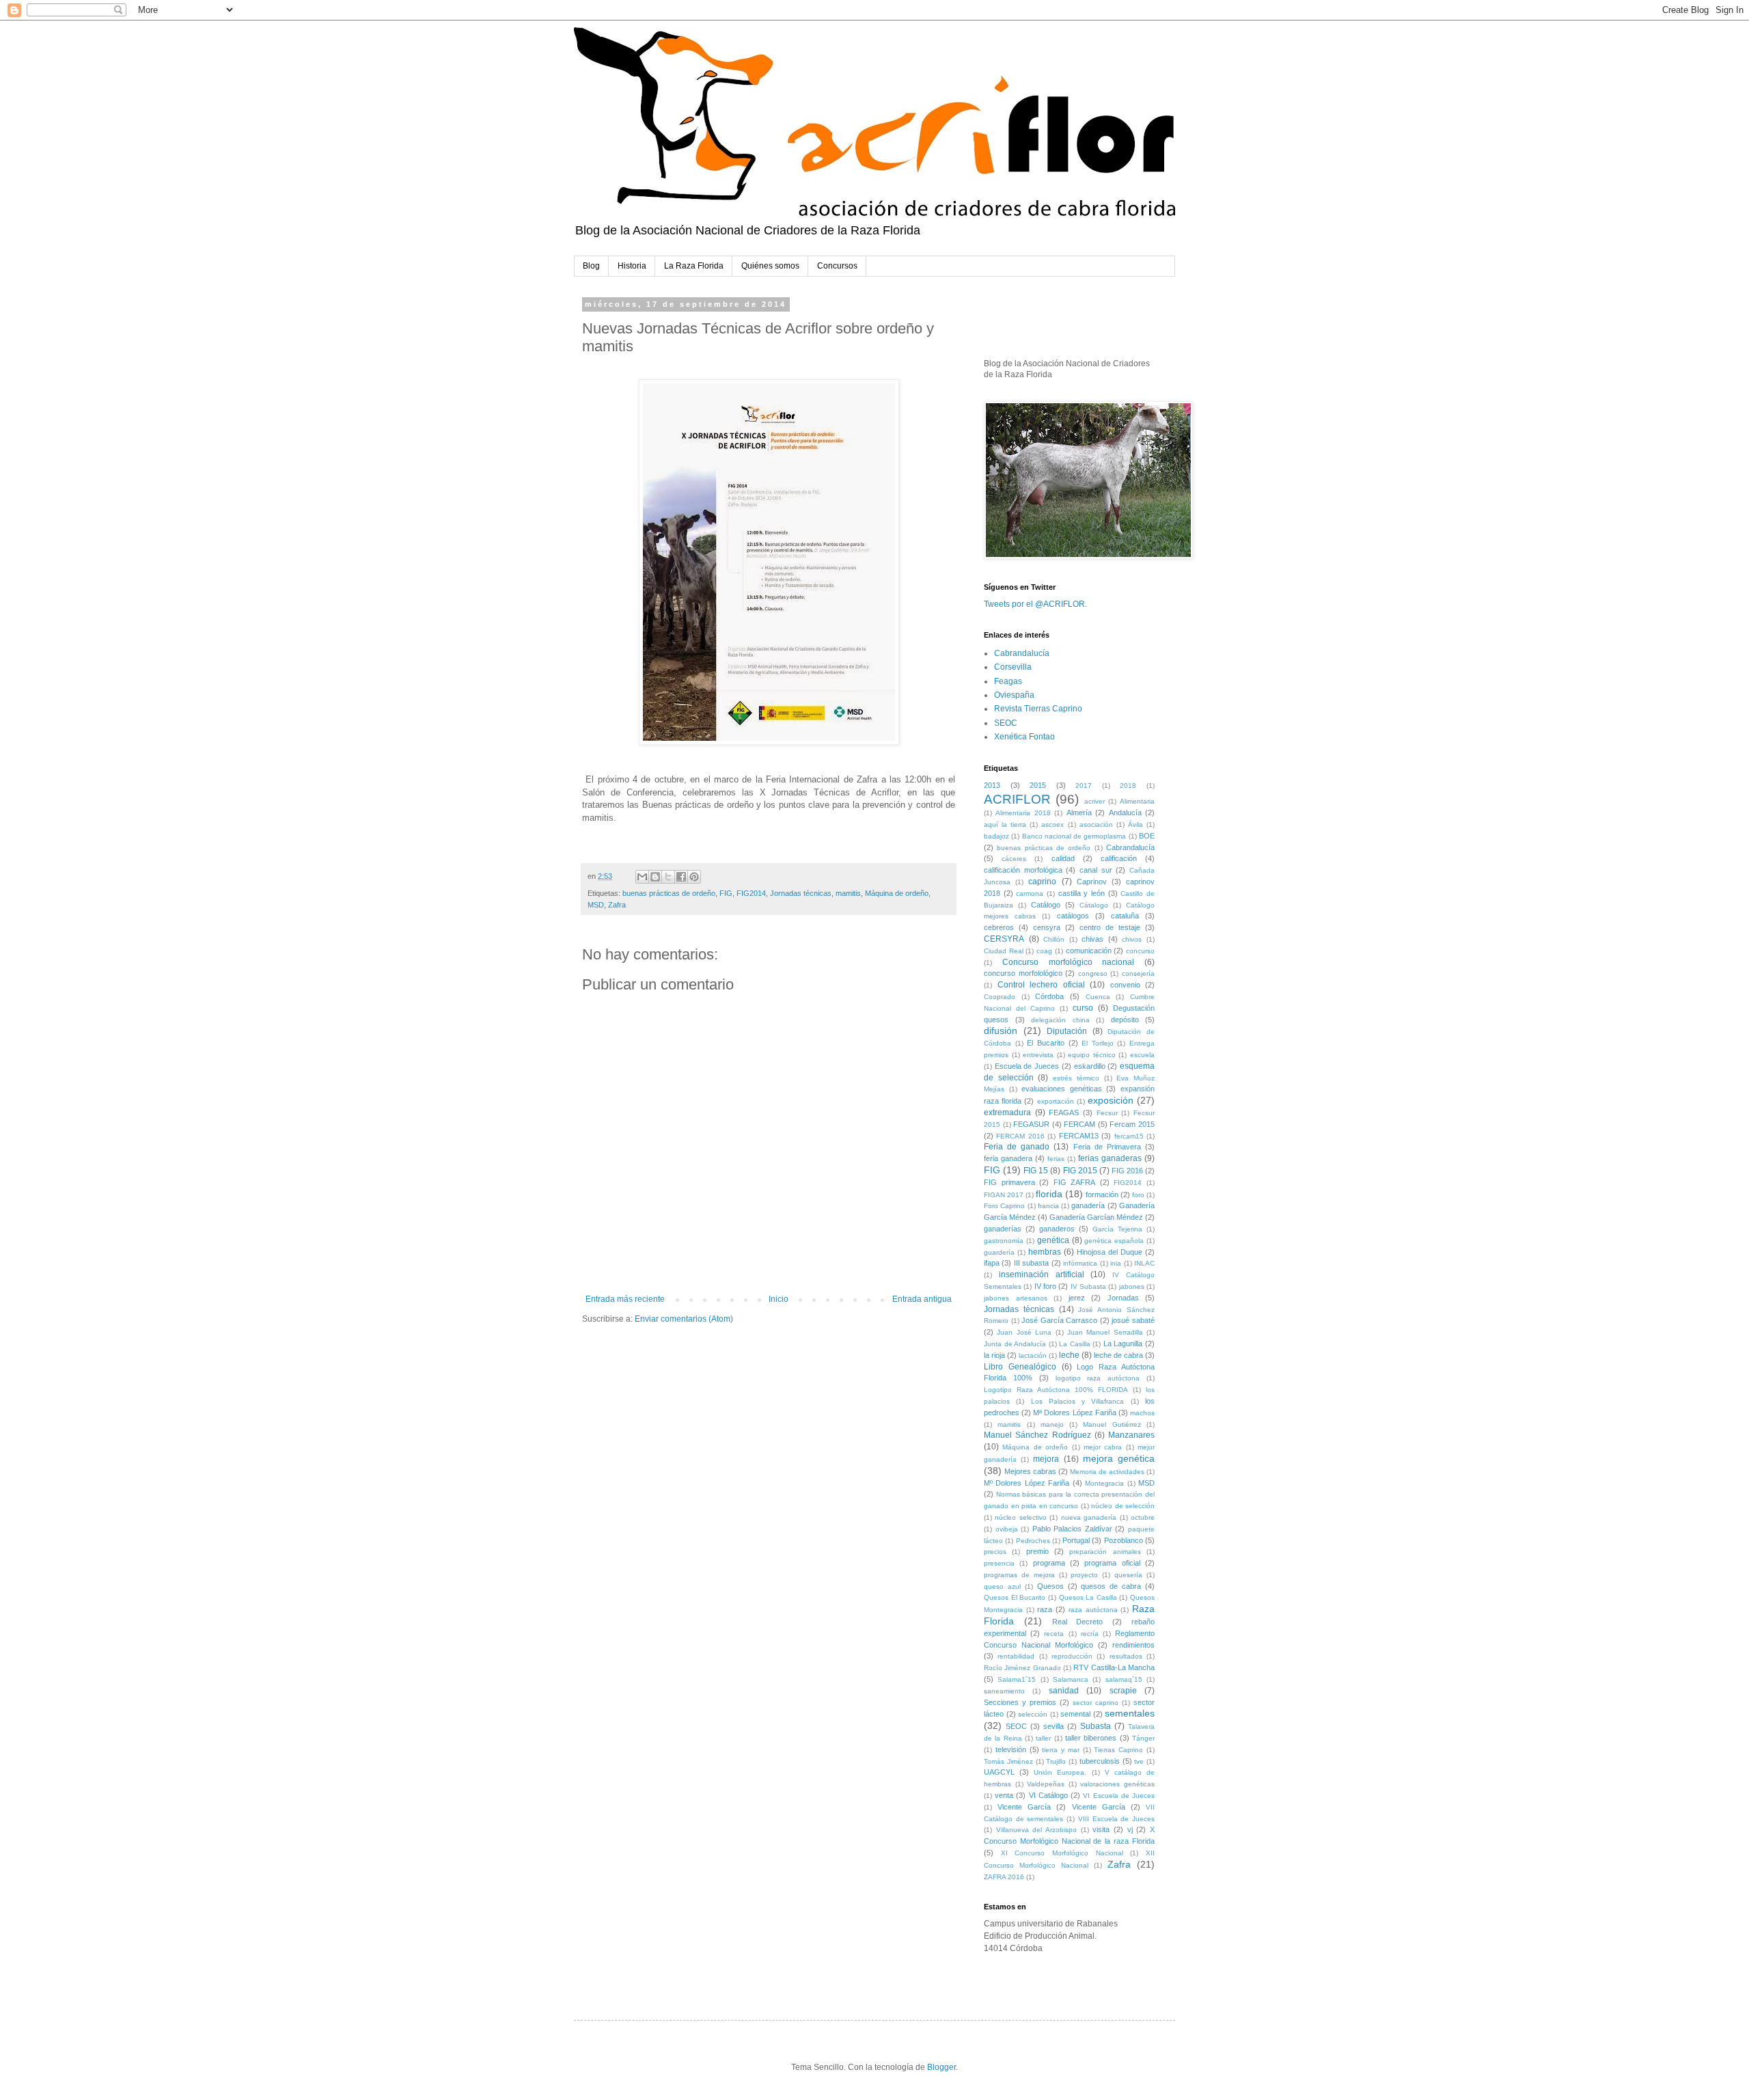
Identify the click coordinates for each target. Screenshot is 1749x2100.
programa (1049, 1563)
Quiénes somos (770, 266)
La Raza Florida (694, 266)
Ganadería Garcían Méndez (1096, 1217)
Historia (632, 266)
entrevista (1038, 1055)
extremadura (1007, 1113)
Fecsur (1107, 1113)
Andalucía (1125, 813)
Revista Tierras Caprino (1038, 709)
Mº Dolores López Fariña (1027, 1483)
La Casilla (1075, 1344)
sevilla (1053, 1726)
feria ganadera (1008, 1158)
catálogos (1073, 916)
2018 (1128, 786)
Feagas (1008, 681)
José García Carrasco (1059, 1320)
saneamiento (1004, 1691)
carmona (1030, 894)
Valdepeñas (1046, 1784)
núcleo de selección (1123, 1506)
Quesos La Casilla (1088, 1597)
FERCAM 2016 (1020, 1136)
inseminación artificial (1042, 1274)
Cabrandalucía (1022, 653)
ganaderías (1003, 1229)
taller (1043, 1738)
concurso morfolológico (1023, 973)
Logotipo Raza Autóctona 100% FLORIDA (1056, 1390)
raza (1045, 1609)
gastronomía (1004, 1241)
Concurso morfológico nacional (1069, 962)
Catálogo (1046, 905)
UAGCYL (999, 1772)
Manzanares (1131, 1435)
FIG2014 (751, 893)
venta (1004, 1795)
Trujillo (1056, 1761)
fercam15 (1129, 1136)
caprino (1042, 882)
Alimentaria (1137, 801)
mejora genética (1119, 1458)
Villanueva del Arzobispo (1036, 1830)
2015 (1038, 785)
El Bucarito (1046, 1043)
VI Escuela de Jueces (1119, 1796)
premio (1037, 1551)
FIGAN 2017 (1004, 1195)
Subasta (1096, 1726)
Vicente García (1024, 1807)
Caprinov (1092, 882)
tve (1139, 1761)
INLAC (1144, 1263)
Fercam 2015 (1132, 1124)
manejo (1052, 1424)
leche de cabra (1118, 1355)
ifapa (992, 1263)
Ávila (1135, 824)
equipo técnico (1092, 1055)
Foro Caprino (1004, 1206)
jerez (1077, 1298)
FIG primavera (1009, 1182)
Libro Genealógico (1020, 1367)
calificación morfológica (1023, 870)
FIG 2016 (1127, 1171)
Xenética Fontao (1024, 737)
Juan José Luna (1024, 1332)
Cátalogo (1094, 905)
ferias (1056, 1159)
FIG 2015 (1080, 1171)
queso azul (1002, 1586)
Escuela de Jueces (1027, 1066)
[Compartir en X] (668, 877)
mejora (1046, 1459)
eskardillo (1090, 1066)
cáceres (1014, 859)
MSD (596, 905)
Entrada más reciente (625, 1299)
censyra (1047, 927)
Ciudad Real (1004, 951)
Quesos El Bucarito (1015, 1597)
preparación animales (1105, 1552)
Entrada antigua (922, 1299)
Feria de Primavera (1107, 1147)
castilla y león (1082, 893)
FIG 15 (1036, 1171)
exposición (1111, 1100)
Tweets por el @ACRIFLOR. (1035, 604)
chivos (1132, 939)
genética (1053, 1240)
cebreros (999, 927)
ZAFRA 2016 (1004, 1877)
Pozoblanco (1124, 1540)
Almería (1079, 813)
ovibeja (1007, 1529)
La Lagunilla (1123, 1344)
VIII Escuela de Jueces (1116, 1819)
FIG (726, 893)
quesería (1128, 1575)
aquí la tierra (1005, 824)
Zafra (617, 905)
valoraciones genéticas (1117, 1784)
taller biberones (1091, 1738)
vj (1130, 1829)
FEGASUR (1031, 1124)
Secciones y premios (1020, 1702)
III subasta (1031, 1263)
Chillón (1054, 939)
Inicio (779, 1299)
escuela (1142, 1055)
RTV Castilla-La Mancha (1114, 1667)
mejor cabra (1103, 1447)
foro (1138, 1195)
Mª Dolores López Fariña (1074, 1413)
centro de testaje (1110, 927)
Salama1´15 (1017, 1679)
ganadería (1088, 1205)
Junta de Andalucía (1015, 1344)
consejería (1138, 973)
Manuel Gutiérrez (1112, 1424)
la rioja (994, 1355)
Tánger (1143, 1738)
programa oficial (1112, 1563)
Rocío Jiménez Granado (1022, 1668)
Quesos (1050, 1586)
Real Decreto (1078, 1622)
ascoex (1052, 824)
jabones (1132, 1286)
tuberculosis (1100, 1761)
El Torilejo (1098, 1043)
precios (995, 1552)
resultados (1126, 1656)
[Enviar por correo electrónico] (642, 877)
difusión (1001, 1031)
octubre (1143, 1517)
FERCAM (1079, 1124)
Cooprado (1000, 997)
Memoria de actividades (1107, 1472)
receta (1054, 1634)
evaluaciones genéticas (1062, 1089)
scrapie (1123, 1691)
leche (1069, 1355)
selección (1033, 1714)
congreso (1093, 973)
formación (1102, 1195)
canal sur (1096, 870)
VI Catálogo (1048, 1795)
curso (1083, 1008)
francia (1048, 1206)
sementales (1130, 1713)
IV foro (1045, 1286)
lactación (1033, 1355)
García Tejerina (1117, 1229)
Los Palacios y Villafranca (1078, 1401)
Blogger (941, 2067)
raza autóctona (1093, 1610)
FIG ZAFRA (1075, 1182)
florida (1049, 1194)
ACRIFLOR (1017, 799)
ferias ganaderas (1110, 1158)
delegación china (1060, 1020)
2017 (1084, 786)
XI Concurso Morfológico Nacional (1062, 1853)
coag (1044, 951)
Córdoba (1049, 996)
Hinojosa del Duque (1110, 1252)
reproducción (1072, 1656)
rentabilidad (1016, 1656)
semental (1075, 1714)
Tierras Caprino (1118, 1750)
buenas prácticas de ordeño (669, 893)
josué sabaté (1133, 1320)
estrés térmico (1076, 1078)
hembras (1045, 1252)
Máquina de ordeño (897, 893)
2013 (992, 785)
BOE (1147, 836)
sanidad (1064, 1691)
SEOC (1006, 723)
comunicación (1089, 951)
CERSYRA (1004, 939)
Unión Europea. (1060, 1772)
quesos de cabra (1111, 1586)
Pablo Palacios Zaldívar (1072, 1529)
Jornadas (1123, 1298)
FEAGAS (1064, 1113)
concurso (1140, 951)
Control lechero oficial (1041, 985)
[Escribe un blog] (655, 877)
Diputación (1067, 1031)
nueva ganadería (1089, 1517)
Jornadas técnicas (801, 893)
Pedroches (1033, 1541)
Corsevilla (1013, 667)
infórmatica (1080, 1263)
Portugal (1076, 1540)
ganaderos (1057, 1229)
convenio (1125, 985)
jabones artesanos (1016, 1298)
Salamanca (1071, 1679)
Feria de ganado (1017, 1147)
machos (1142, 1413)
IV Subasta (1088, 1286)
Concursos (837, 266)
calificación (1119, 858)
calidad (1063, 858)
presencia (999, 1563)
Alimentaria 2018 (1023, 813)
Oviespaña (1014, 695)
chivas (1092, 939)
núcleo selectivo (1020, 1517)
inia (1116, 1263)
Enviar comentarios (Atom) (684, 1319)
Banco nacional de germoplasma (1074, 836)
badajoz (996, 836)
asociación (1096, 824)
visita (1101, 1829)
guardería (999, 1252)
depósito (1125, 1020)
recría (1090, 1634)
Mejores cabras (1030, 1471)
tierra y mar (1061, 1750)
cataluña (1125, 916)
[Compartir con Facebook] (681, 877)
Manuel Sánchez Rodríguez (1037, 1435)
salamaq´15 (1124, 1679)
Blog (591, 266)
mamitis (848, 893)
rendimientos (1133, 1645)
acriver (1094, 801)
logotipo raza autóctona (1098, 1378)
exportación (1056, 1101)
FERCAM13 (1079, 1136)
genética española (1114, 1241)
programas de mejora (1019, 1575)
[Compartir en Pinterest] (694, 877)
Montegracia (1104, 1483)
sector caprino (1096, 1703)
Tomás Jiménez (1008, 1761)
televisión (1011, 1749)
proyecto (1084, 1575)
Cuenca (1098, 997)
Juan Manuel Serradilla (1105, 1332)
